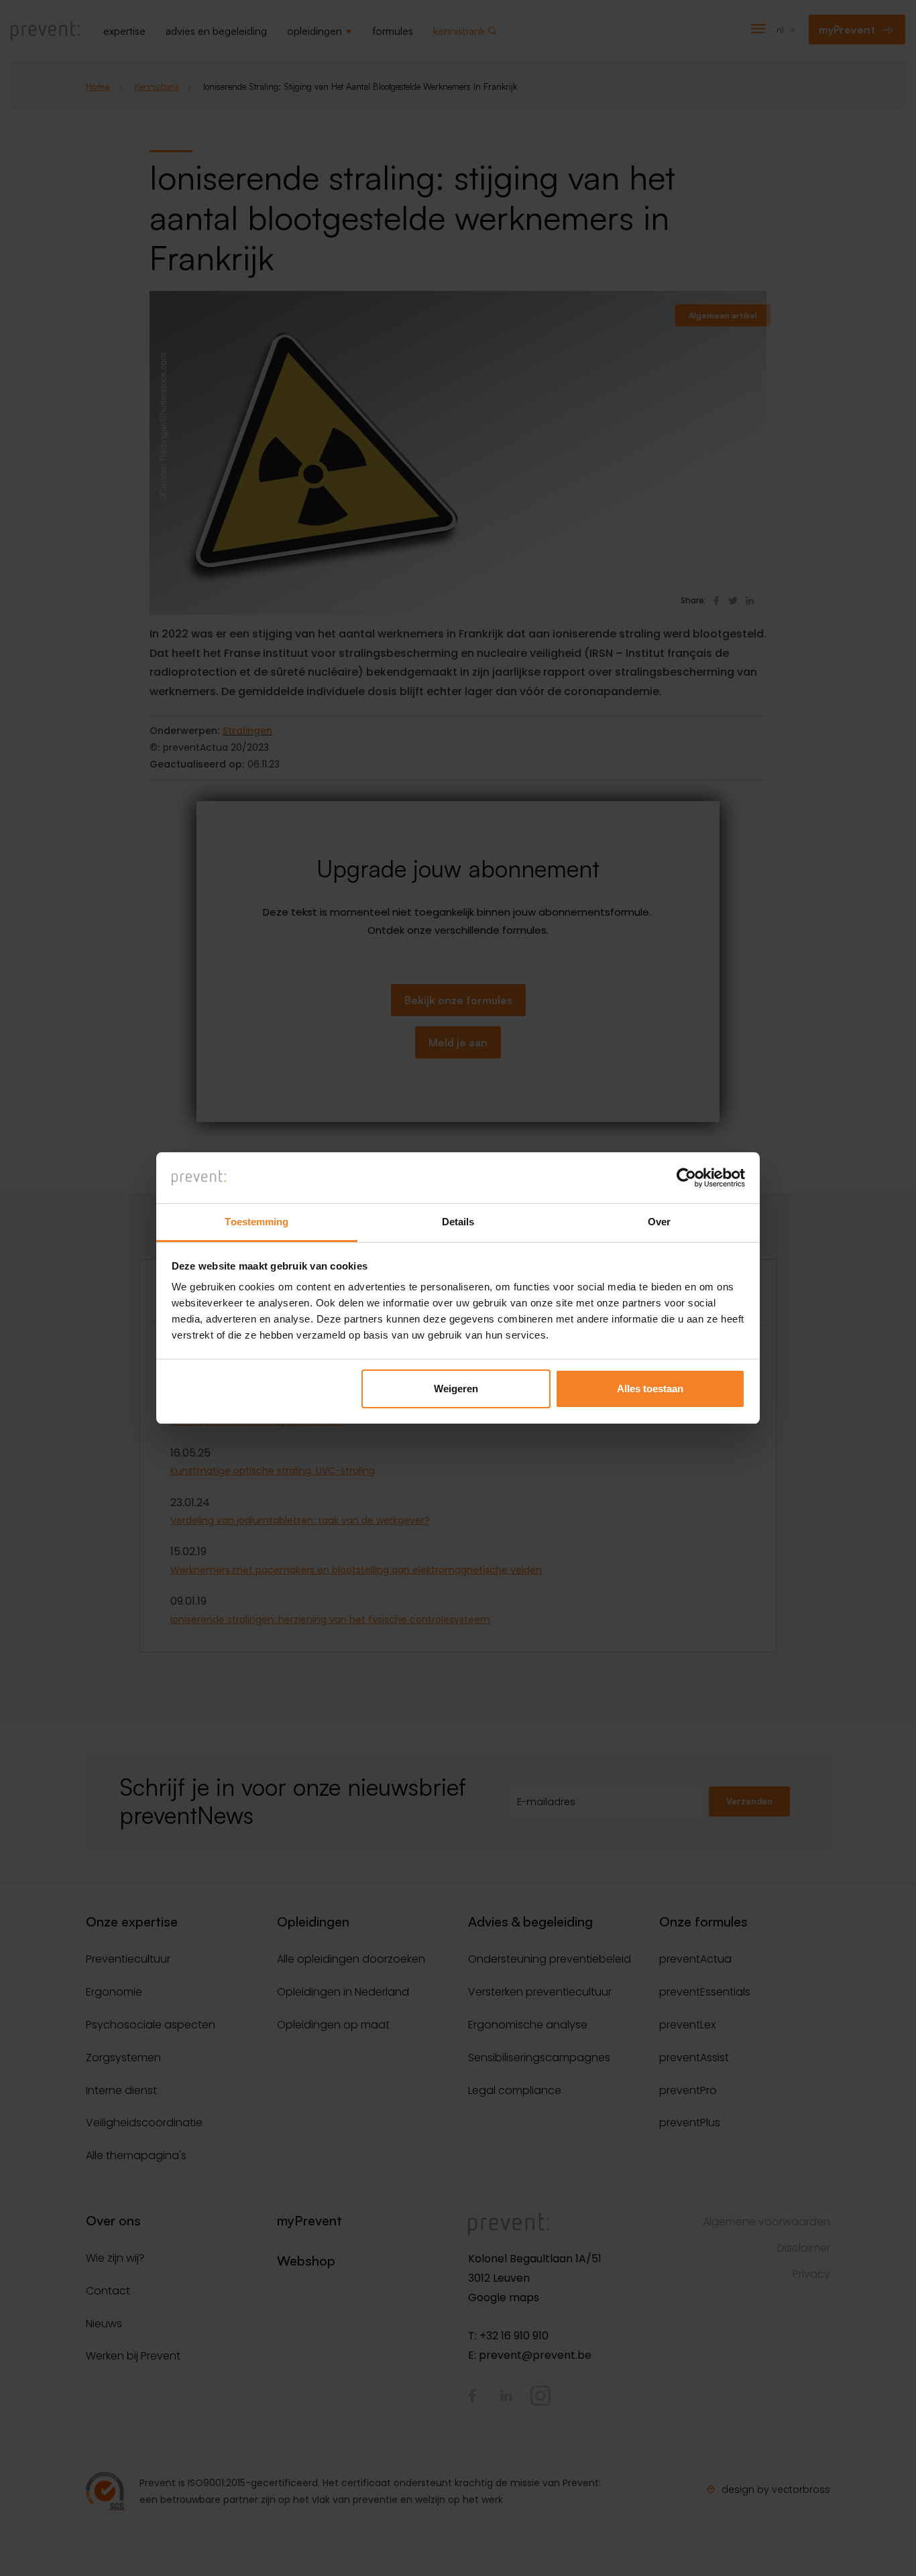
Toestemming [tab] (256, 1222)
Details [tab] (458, 1222)
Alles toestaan (650, 1389)
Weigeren (456, 1389)
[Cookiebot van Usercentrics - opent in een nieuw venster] (686, 1178)
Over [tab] (659, 1222)
